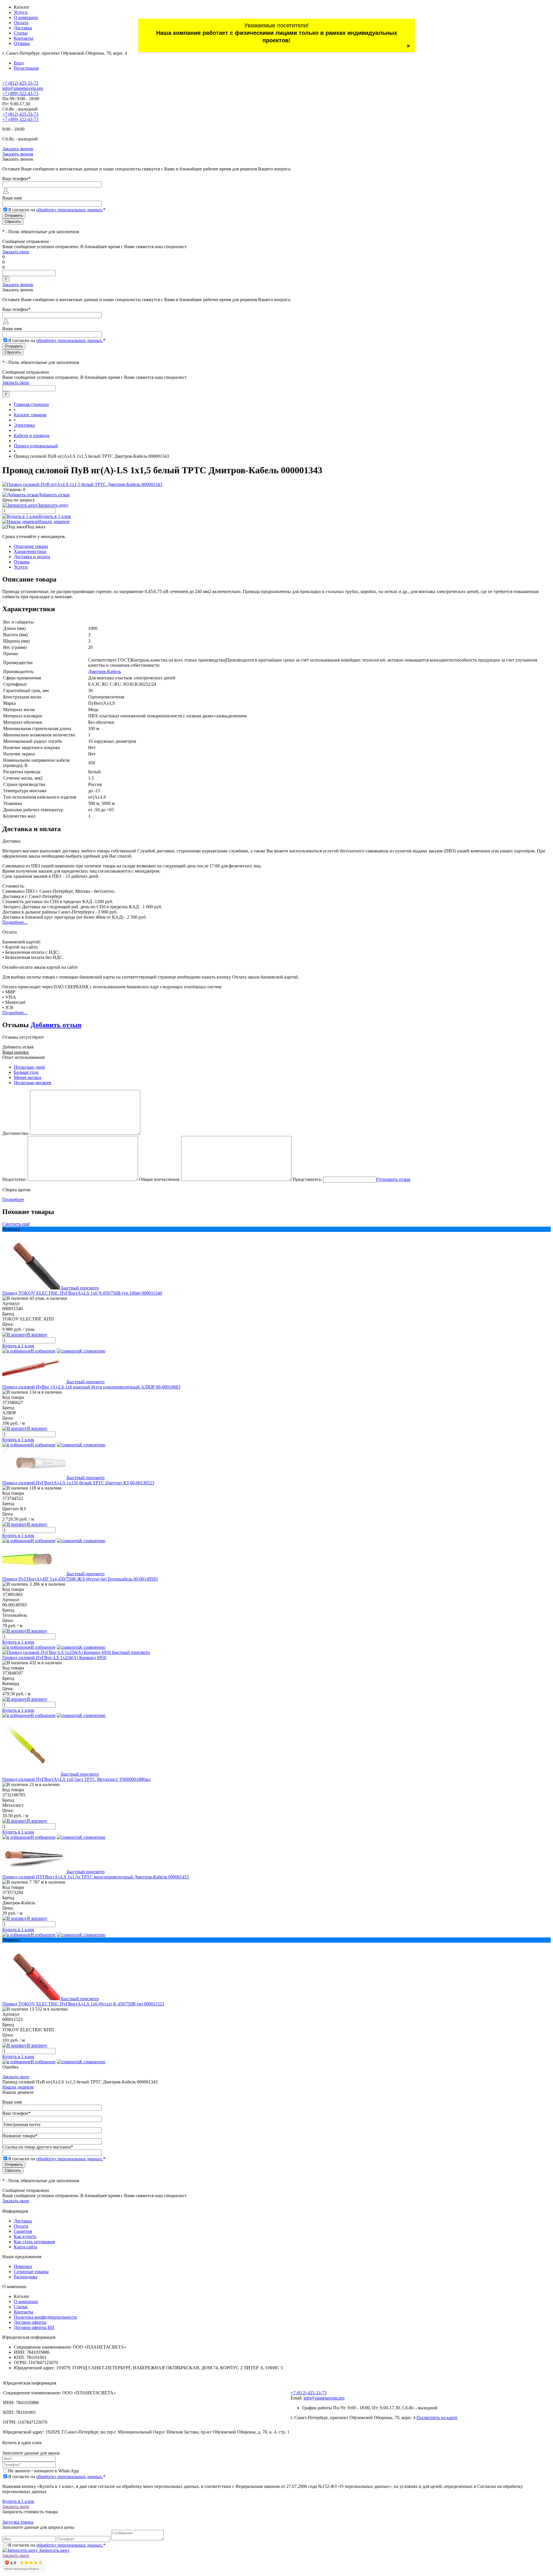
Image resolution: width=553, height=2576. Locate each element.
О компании (26, 17)
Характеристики (30, 551)
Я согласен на (57, 210)
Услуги (21, 12)
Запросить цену (54, 2550)
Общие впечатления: (160, 1179)
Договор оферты (30, 2322)
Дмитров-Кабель (105, 671)
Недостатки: (14, 1179)
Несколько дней (29, 1067)
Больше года (26, 1072)
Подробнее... (15, 922)
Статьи (21, 33)
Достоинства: (16, 1133)
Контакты (23, 38)
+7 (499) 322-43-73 (20, 93)
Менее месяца (28, 1077)
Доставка (23, 28)
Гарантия (23, 2231)
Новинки (23, 2266)
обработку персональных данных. (70, 210)
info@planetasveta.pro (23, 88)
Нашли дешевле (54, 522)
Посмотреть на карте (437, 2418)
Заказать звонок (18, 149)
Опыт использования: (24, 1057)
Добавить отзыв (56, 1025)
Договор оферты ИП (34, 2327)
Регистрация (26, 68)
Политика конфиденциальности (45, 2317)
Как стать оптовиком (34, 2242)
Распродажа (25, 2277)
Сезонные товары (31, 2272)
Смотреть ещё (16, 1224)
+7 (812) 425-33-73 (20, 83)
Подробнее (13, 1199)
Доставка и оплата (32, 557)
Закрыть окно (16, 252)
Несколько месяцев (33, 1083)
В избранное (43, 1351)
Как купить (25, 2236)
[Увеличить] (82, 484)
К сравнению (92, 1351)
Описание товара (31, 546)
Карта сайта (25, 2247)
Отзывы (22, 43)
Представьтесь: (307, 1179)
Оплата (21, 23)
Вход (19, 63)
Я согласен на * (57, 2477)
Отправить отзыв (393, 1179)
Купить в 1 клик (55, 516)
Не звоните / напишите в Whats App (43, 2471)
